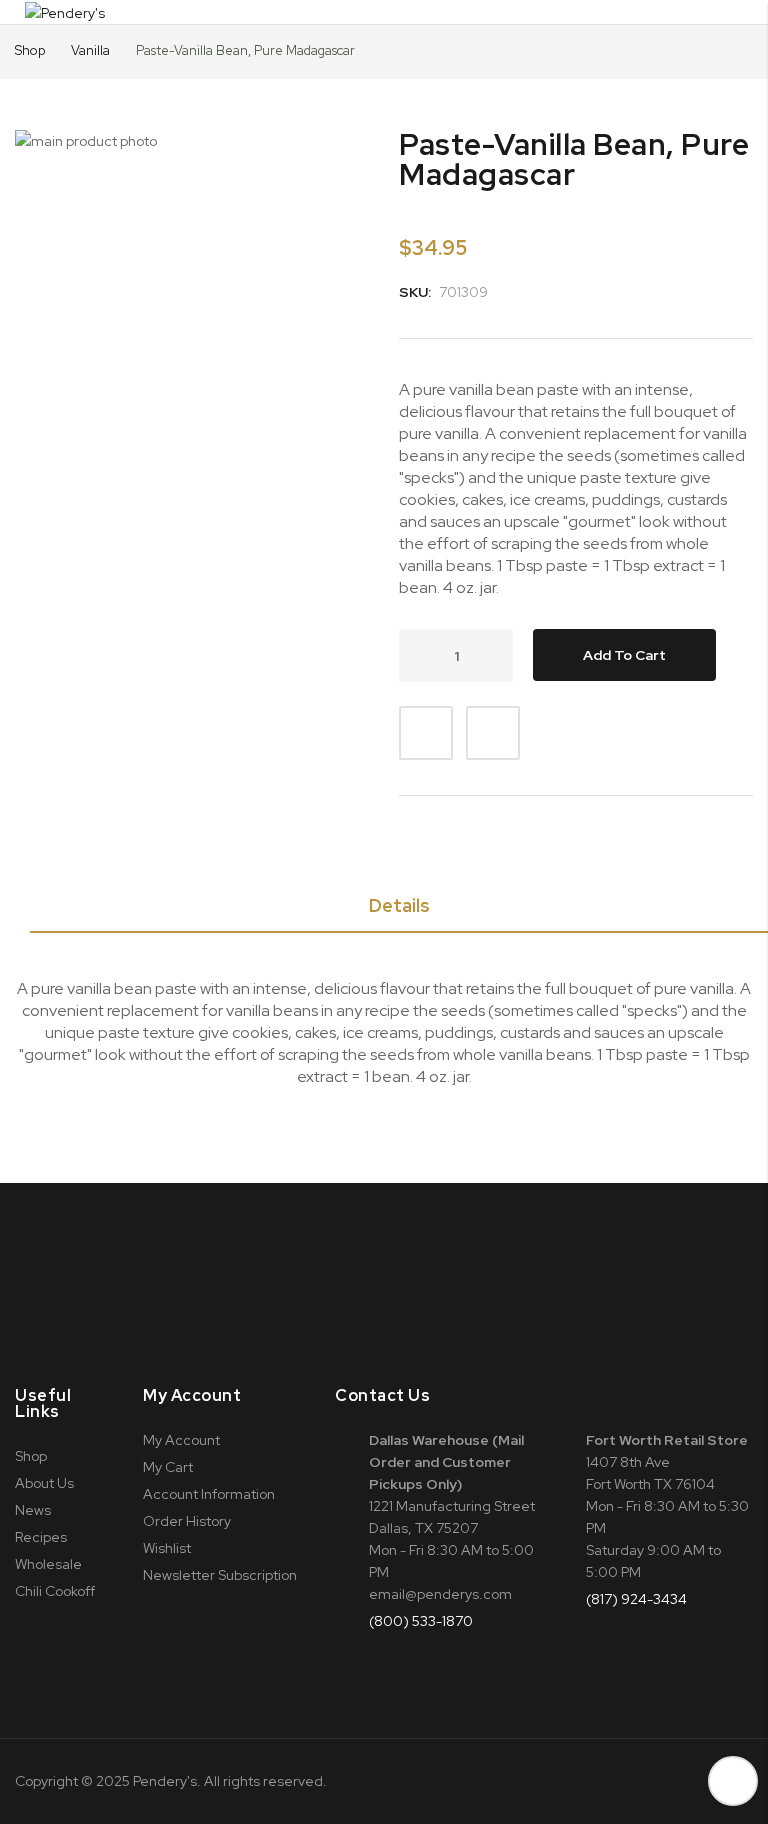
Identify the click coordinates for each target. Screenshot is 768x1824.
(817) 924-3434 (636, 1599)
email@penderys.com (440, 1594)
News (33, 1510)
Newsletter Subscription (220, 1575)
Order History (187, 1521)
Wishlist (167, 1548)
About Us (44, 1483)
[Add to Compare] (493, 733)
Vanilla (92, 50)
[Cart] (720, 12)
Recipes (41, 1537)
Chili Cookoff (55, 1591)
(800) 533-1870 (421, 1621)
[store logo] (65, 12)
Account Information (209, 1494)
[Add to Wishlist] (426, 733)
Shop (30, 50)
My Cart (168, 1467)
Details (399, 905)
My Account (181, 1440)
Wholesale (48, 1564)
